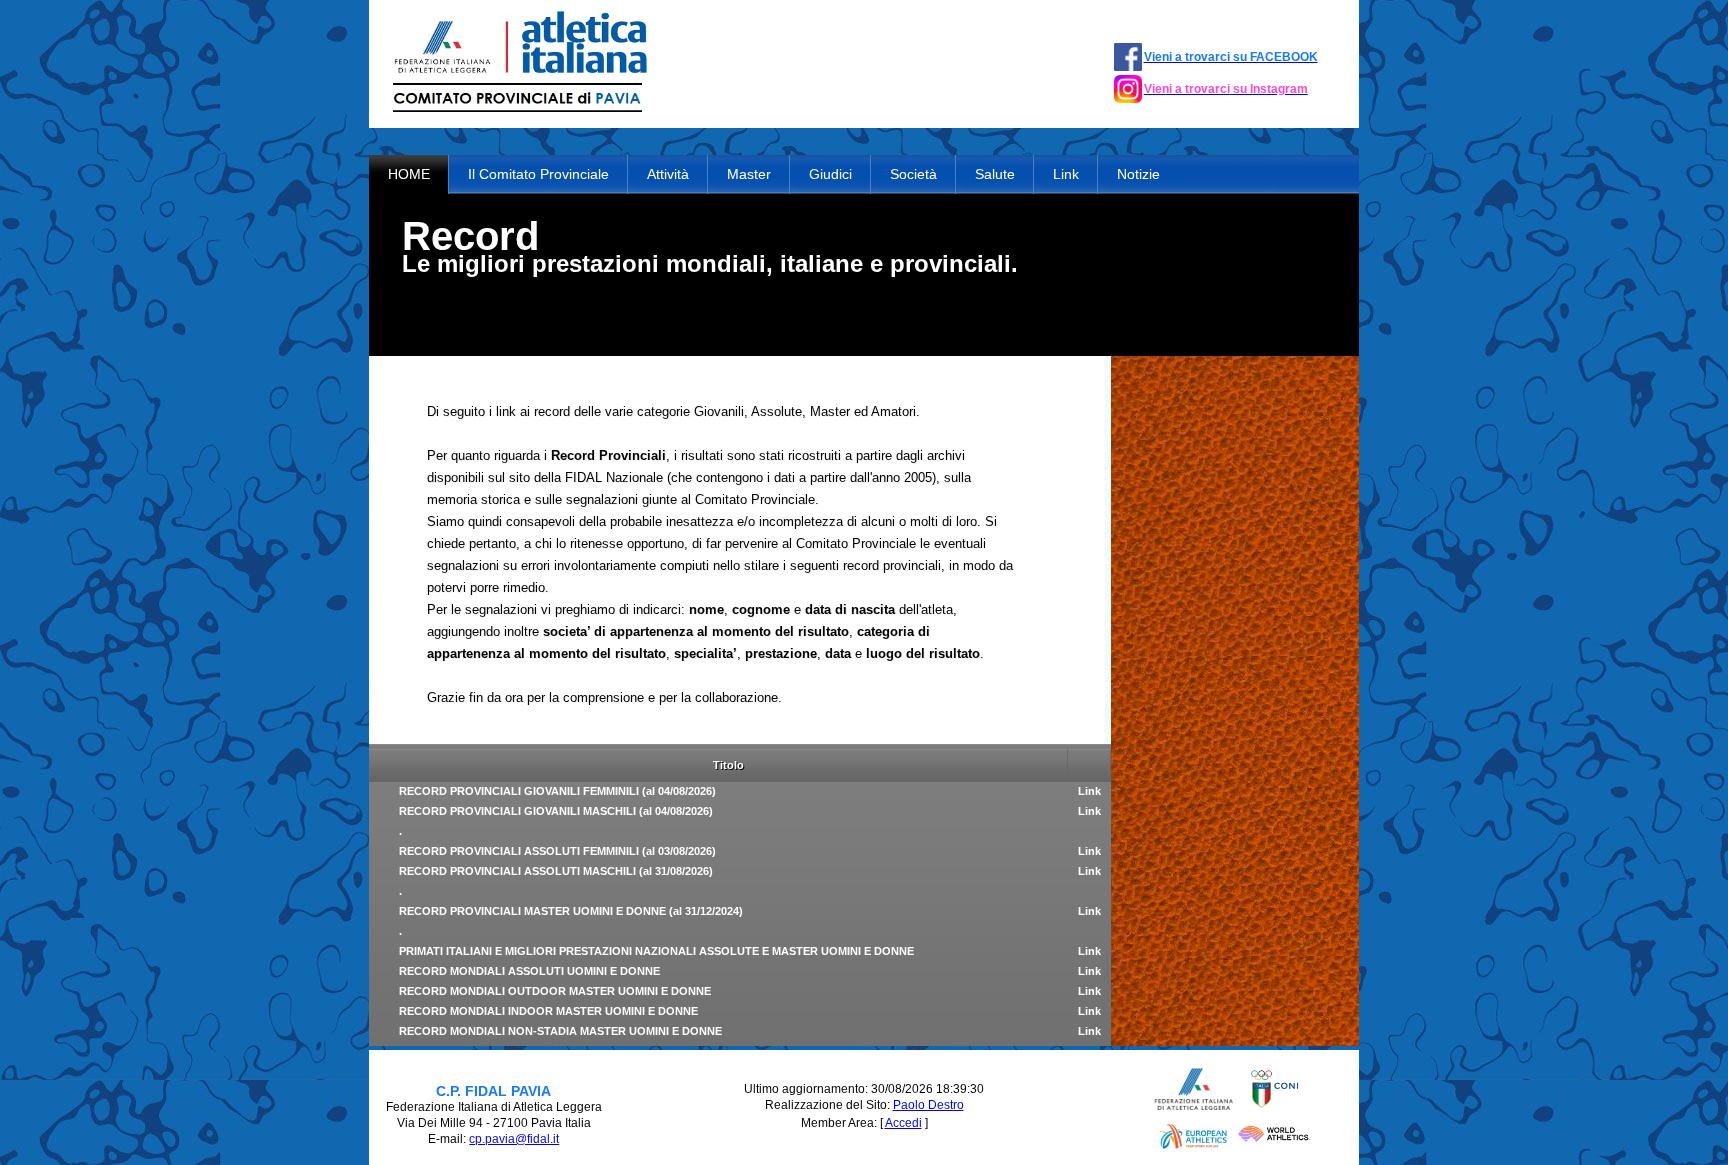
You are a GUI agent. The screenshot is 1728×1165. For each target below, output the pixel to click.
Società (913, 174)
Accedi (903, 1123)
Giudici (830, 174)
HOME (409, 174)
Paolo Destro (928, 1105)
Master (749, 174)
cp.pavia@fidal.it (514, 1139)
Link (1066, 174)
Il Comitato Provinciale (538, 174)
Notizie (1138, 174)
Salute (995, 174)
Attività (668, 174)
